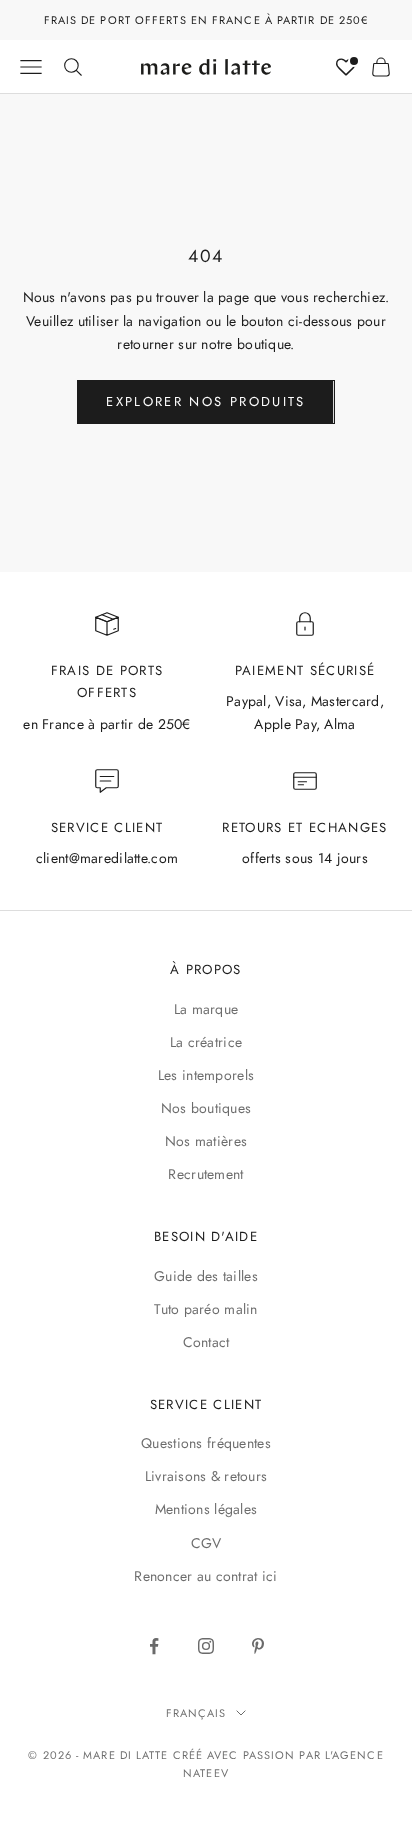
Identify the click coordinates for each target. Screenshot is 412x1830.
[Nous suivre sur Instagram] (206, 1646)
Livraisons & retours (206, 1476)
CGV (206, 1543)
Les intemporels (206, 1075)
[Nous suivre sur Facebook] (154, 1646)
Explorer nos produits (205, 401)
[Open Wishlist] (346, 67)
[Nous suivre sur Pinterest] (258, 1646)
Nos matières (206, 1141)
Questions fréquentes (206, 1443)
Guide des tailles (206, 1276)
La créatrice (206, 1042)
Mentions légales (206, 1509)
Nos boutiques (206, 1108)
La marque (206, 1009)
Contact (206, 1342)
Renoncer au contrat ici (205, 1576)
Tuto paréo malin (205, 1309)
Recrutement (205, 1174)
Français (196, 1713)
